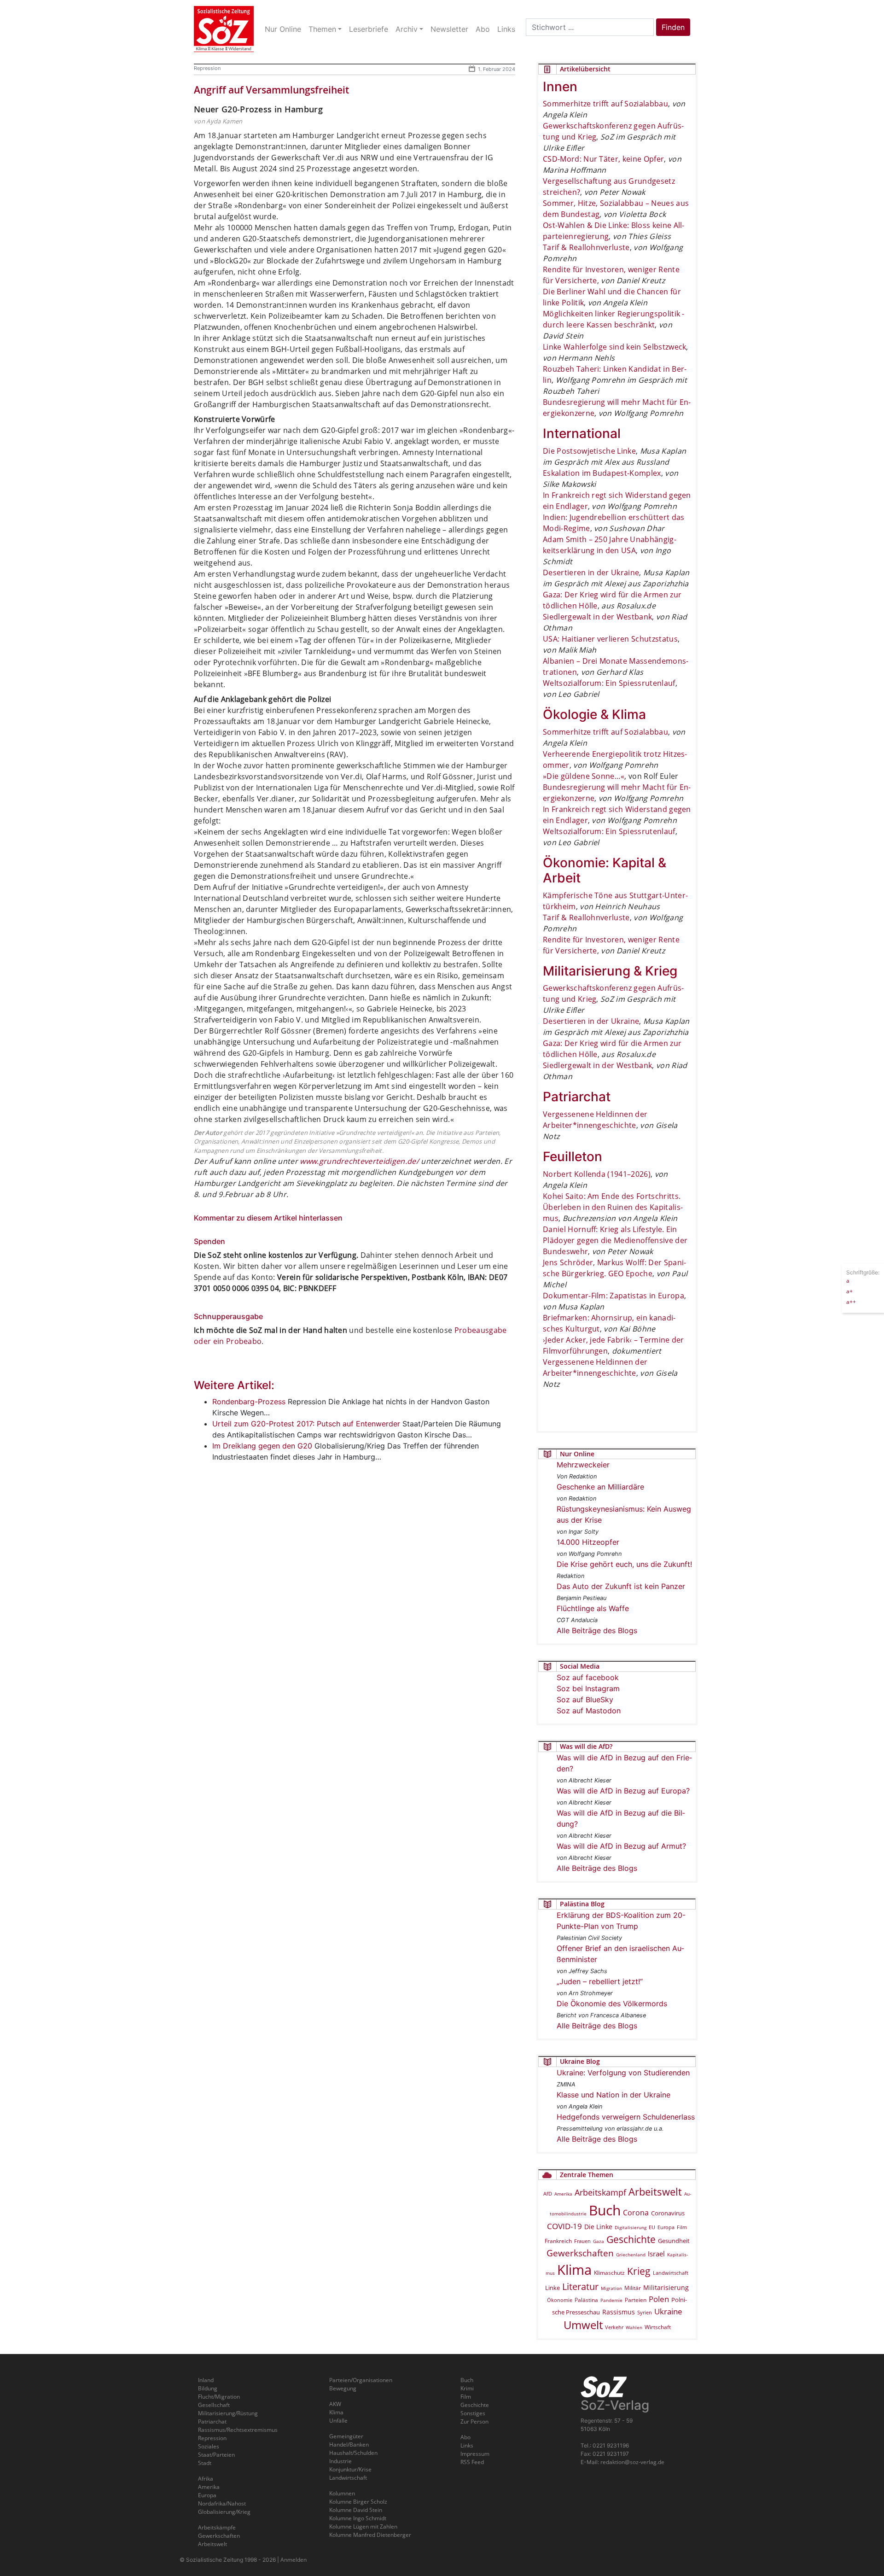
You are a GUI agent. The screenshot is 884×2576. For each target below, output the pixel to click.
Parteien (636, 2300)
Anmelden (294, 2560)
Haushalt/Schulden (353, 2453)
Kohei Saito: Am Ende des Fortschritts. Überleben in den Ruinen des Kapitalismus (613, 1207)
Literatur (580, 2287)
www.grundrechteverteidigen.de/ (359, 1161)
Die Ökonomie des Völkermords (612, 2004)
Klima (574, 2269)
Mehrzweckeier (583, 1465)
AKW (335, 2404)
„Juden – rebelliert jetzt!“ (600, 1981)
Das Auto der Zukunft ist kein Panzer (621, 1586)
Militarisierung (666, 2287)
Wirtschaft (658, 2327)
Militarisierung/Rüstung (228, 2413)
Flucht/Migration (219, 2397)
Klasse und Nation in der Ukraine (614, 2095)
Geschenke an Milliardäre (600, 1487)
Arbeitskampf (600, 2192)
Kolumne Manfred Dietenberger (370, 2535)
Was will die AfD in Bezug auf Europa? (623, 1791)
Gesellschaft (214, 2405)
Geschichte (631, 2239)
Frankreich (558, 2241)
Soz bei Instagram (588, 1688)
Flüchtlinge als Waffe (593, 1608)
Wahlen (634, 2327)
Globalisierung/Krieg (224, 2512)
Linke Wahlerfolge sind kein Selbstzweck (614, 347)
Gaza (599, 2241)
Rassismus (619, 2312)
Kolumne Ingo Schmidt (358, 2518)
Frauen (582, 2241)
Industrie (340, 2461)
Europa (666, 2227)
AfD (548, 2193)
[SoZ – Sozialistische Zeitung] (224, 29)
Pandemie (611, 2300)
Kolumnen (342, 2493)
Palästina (586, 2300)
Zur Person (474, 2421)
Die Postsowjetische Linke (589, 451)
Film (682, 2227)
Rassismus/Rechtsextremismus (238, 2430)
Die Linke (598, 2227)
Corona (636, 2213)
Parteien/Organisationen (361, 2380)
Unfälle (338, 2421)
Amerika (563, 2194)
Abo (465, 2437)
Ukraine (668, 2311)
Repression (207, 68)
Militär (633, 2288)
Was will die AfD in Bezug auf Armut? (621, 1846)
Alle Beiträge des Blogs (597, 1630)
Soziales (209, 2446)
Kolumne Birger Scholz (358, 2502)
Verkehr (614, 2327)
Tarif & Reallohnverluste (586, 247)
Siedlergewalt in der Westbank (597, 617)
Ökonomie (560, 2300)
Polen (659, 2299)
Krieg (639, 2271)
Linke (552, 2288)
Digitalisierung (631, 2227)
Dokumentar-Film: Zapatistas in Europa (614, 1296)
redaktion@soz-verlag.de (632, 2462)
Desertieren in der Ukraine (591, 572)
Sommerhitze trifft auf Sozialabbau (605, 104)
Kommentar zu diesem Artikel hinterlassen (268, 1218)
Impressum (475, 2454)
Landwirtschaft (671, 2273)
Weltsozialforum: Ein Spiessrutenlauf (609, 683)
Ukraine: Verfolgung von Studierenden (623, 2073)
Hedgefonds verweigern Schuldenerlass (626, 2117)
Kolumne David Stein (356, 2510)
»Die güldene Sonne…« (584, 776)
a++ (851, 1301)
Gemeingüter (346, 2436)
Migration (611, 2288)
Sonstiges (473, 2413)
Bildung (208, 2388)
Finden (673, 27)
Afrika (206, 2479)
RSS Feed (472, 2462)
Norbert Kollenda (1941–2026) (597, 1174)
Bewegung (343, 2388)
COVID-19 (564, 2226)
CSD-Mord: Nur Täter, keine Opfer (603, 159)
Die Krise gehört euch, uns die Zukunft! (624, 1564)
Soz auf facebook (588, 1677)
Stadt (205, 2463)
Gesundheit (674, 2241)
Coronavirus (668, 2213)
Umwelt (583, 2325)
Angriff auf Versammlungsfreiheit (271, 90)
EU (652, 2227)
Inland (206, 2380)
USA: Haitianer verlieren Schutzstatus (610, 639)
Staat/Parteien (216, 2455)
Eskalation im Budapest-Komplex (602, 473)
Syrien (645, 2313)
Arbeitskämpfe (217, 2527)
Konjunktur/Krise (350, 2469)
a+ (849, 1291)
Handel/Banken (349, 2445)
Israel (656, 2254)
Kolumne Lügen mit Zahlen (363, 2526)
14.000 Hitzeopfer (588, 1542)
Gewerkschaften (580, 2253)
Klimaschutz (609, 2272)
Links (467, 2445)
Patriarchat (212, 2421)
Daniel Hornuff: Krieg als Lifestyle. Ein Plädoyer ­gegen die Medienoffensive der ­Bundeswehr (615, 1240)
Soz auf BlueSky (585, 1700)
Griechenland (631, 2255)
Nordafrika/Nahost (222, 2503)
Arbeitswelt (655, 2192)
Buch (605, 2210)
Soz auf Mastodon (589, 1711)
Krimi (467, 2388)
